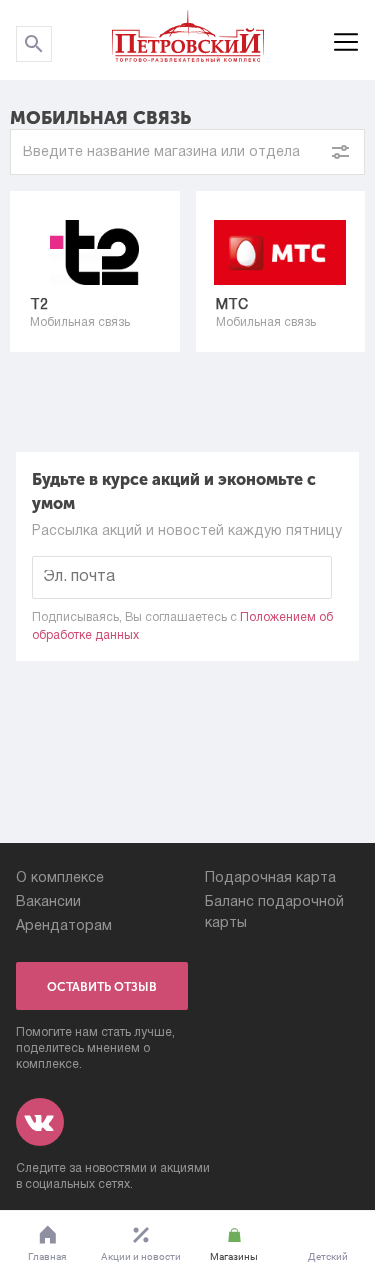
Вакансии (48, 902)
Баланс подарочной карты (274, 913)
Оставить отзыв (102, 987)
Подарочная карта (270, 878)
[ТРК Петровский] (188, 40)
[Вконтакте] (40, 1122)
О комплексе (60, 878)
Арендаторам (64, 926)
